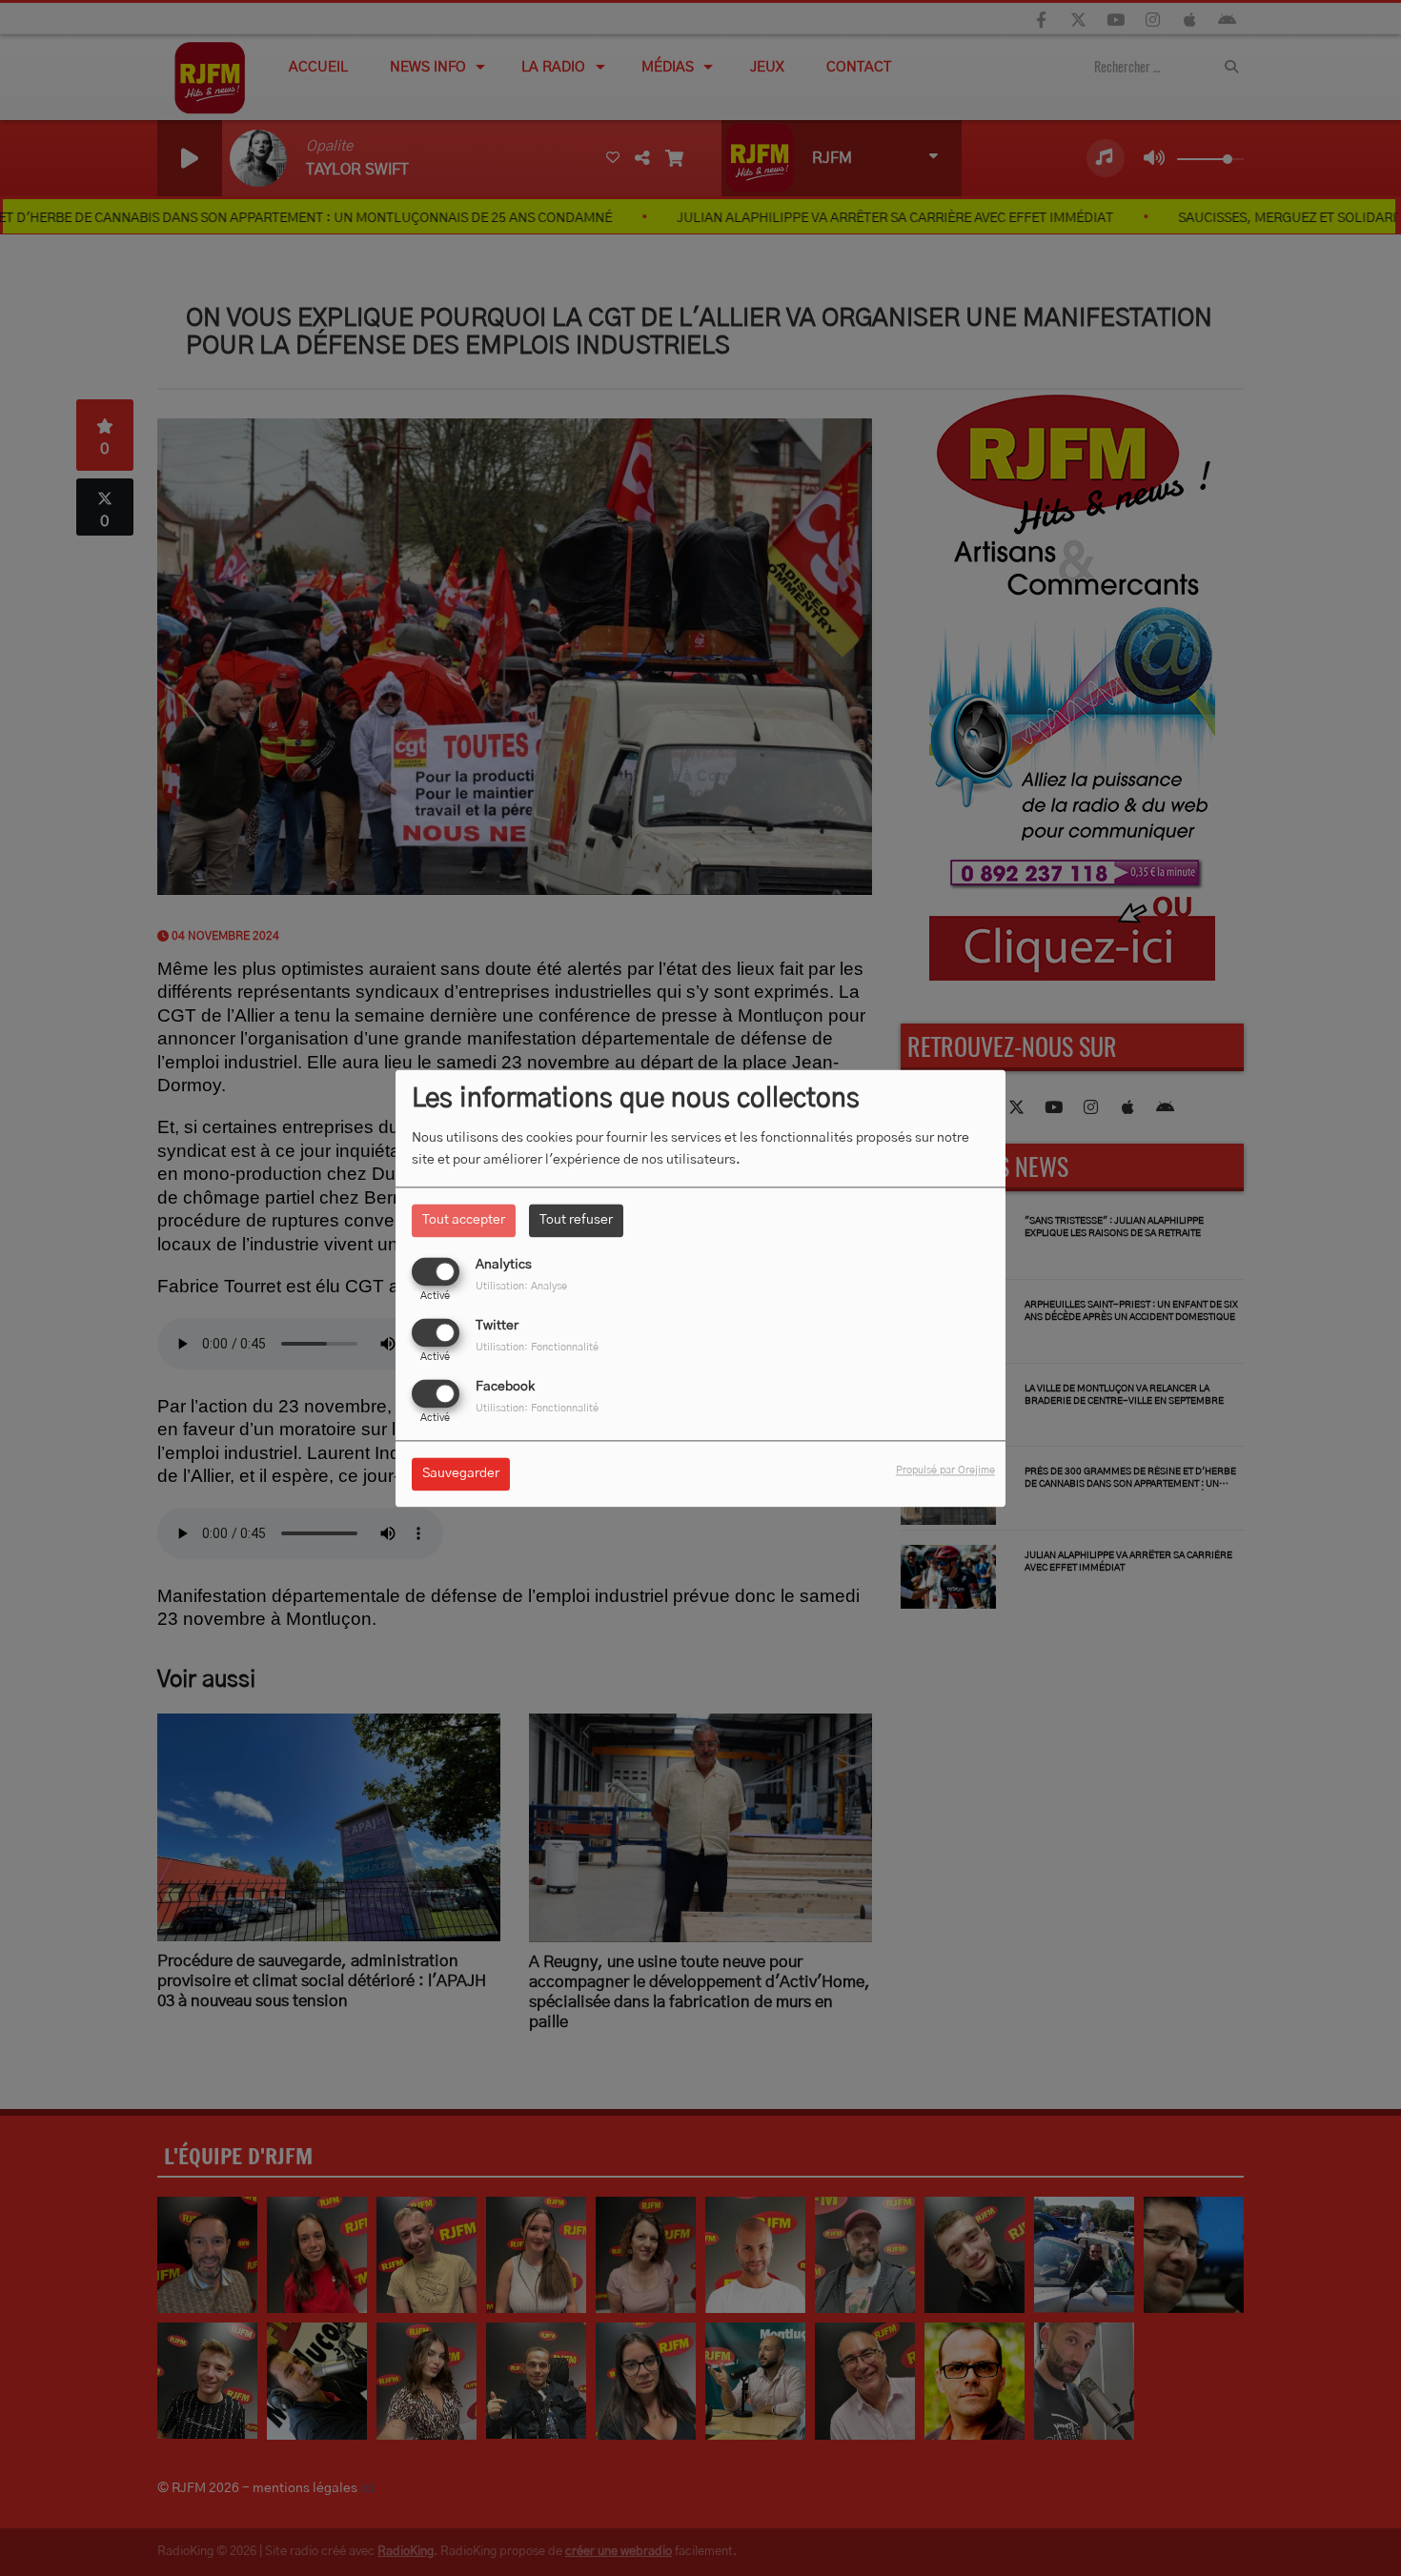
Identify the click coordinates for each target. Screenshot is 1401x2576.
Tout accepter (464, 1220)
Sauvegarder (461, 1473)
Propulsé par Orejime (945, 1470)
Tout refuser (576, 1220)
